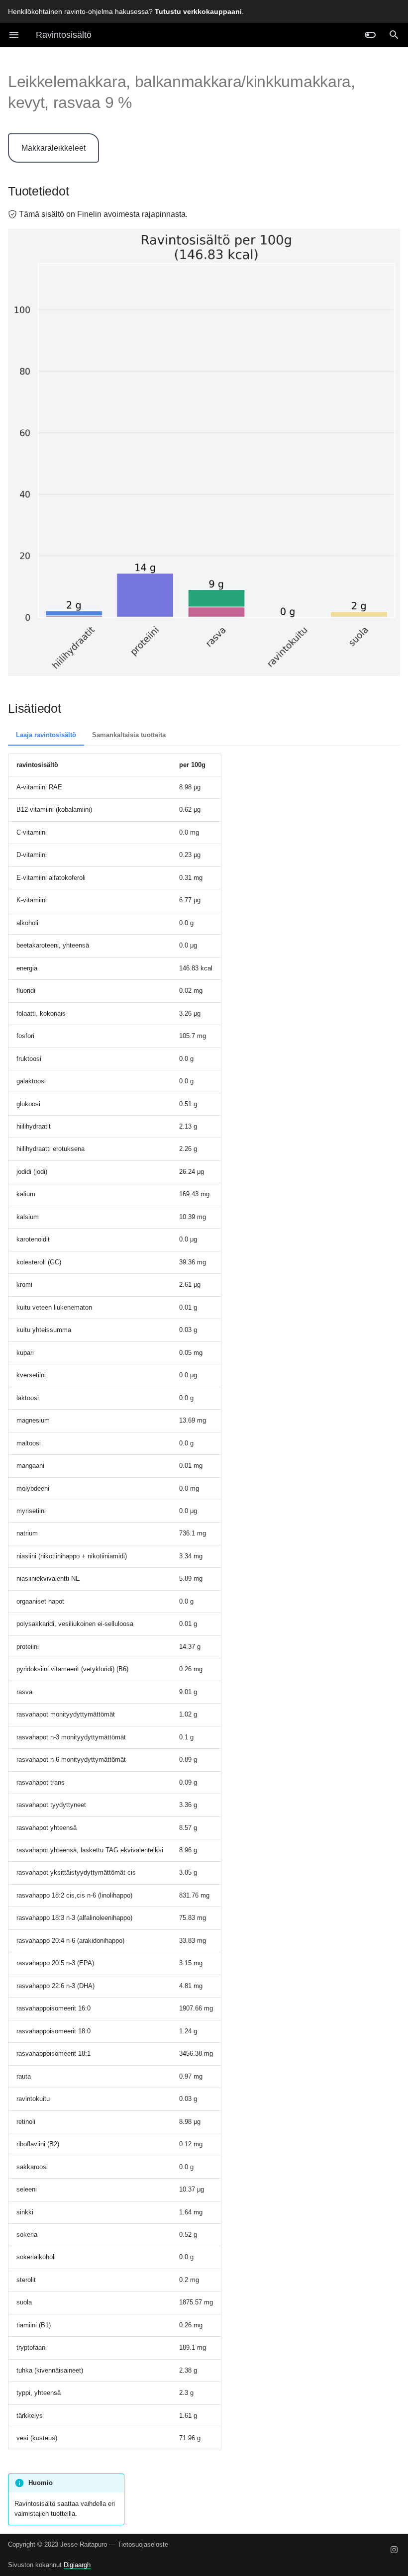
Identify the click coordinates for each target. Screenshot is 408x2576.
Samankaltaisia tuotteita (129, 735)
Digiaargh (77, 2565)
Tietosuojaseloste (143, 2544)
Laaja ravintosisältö (46, 735)
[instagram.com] (394, 2550)
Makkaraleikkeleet (53, 148)
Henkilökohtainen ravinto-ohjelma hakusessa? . (126, 11)
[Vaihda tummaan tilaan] (370, 35)
